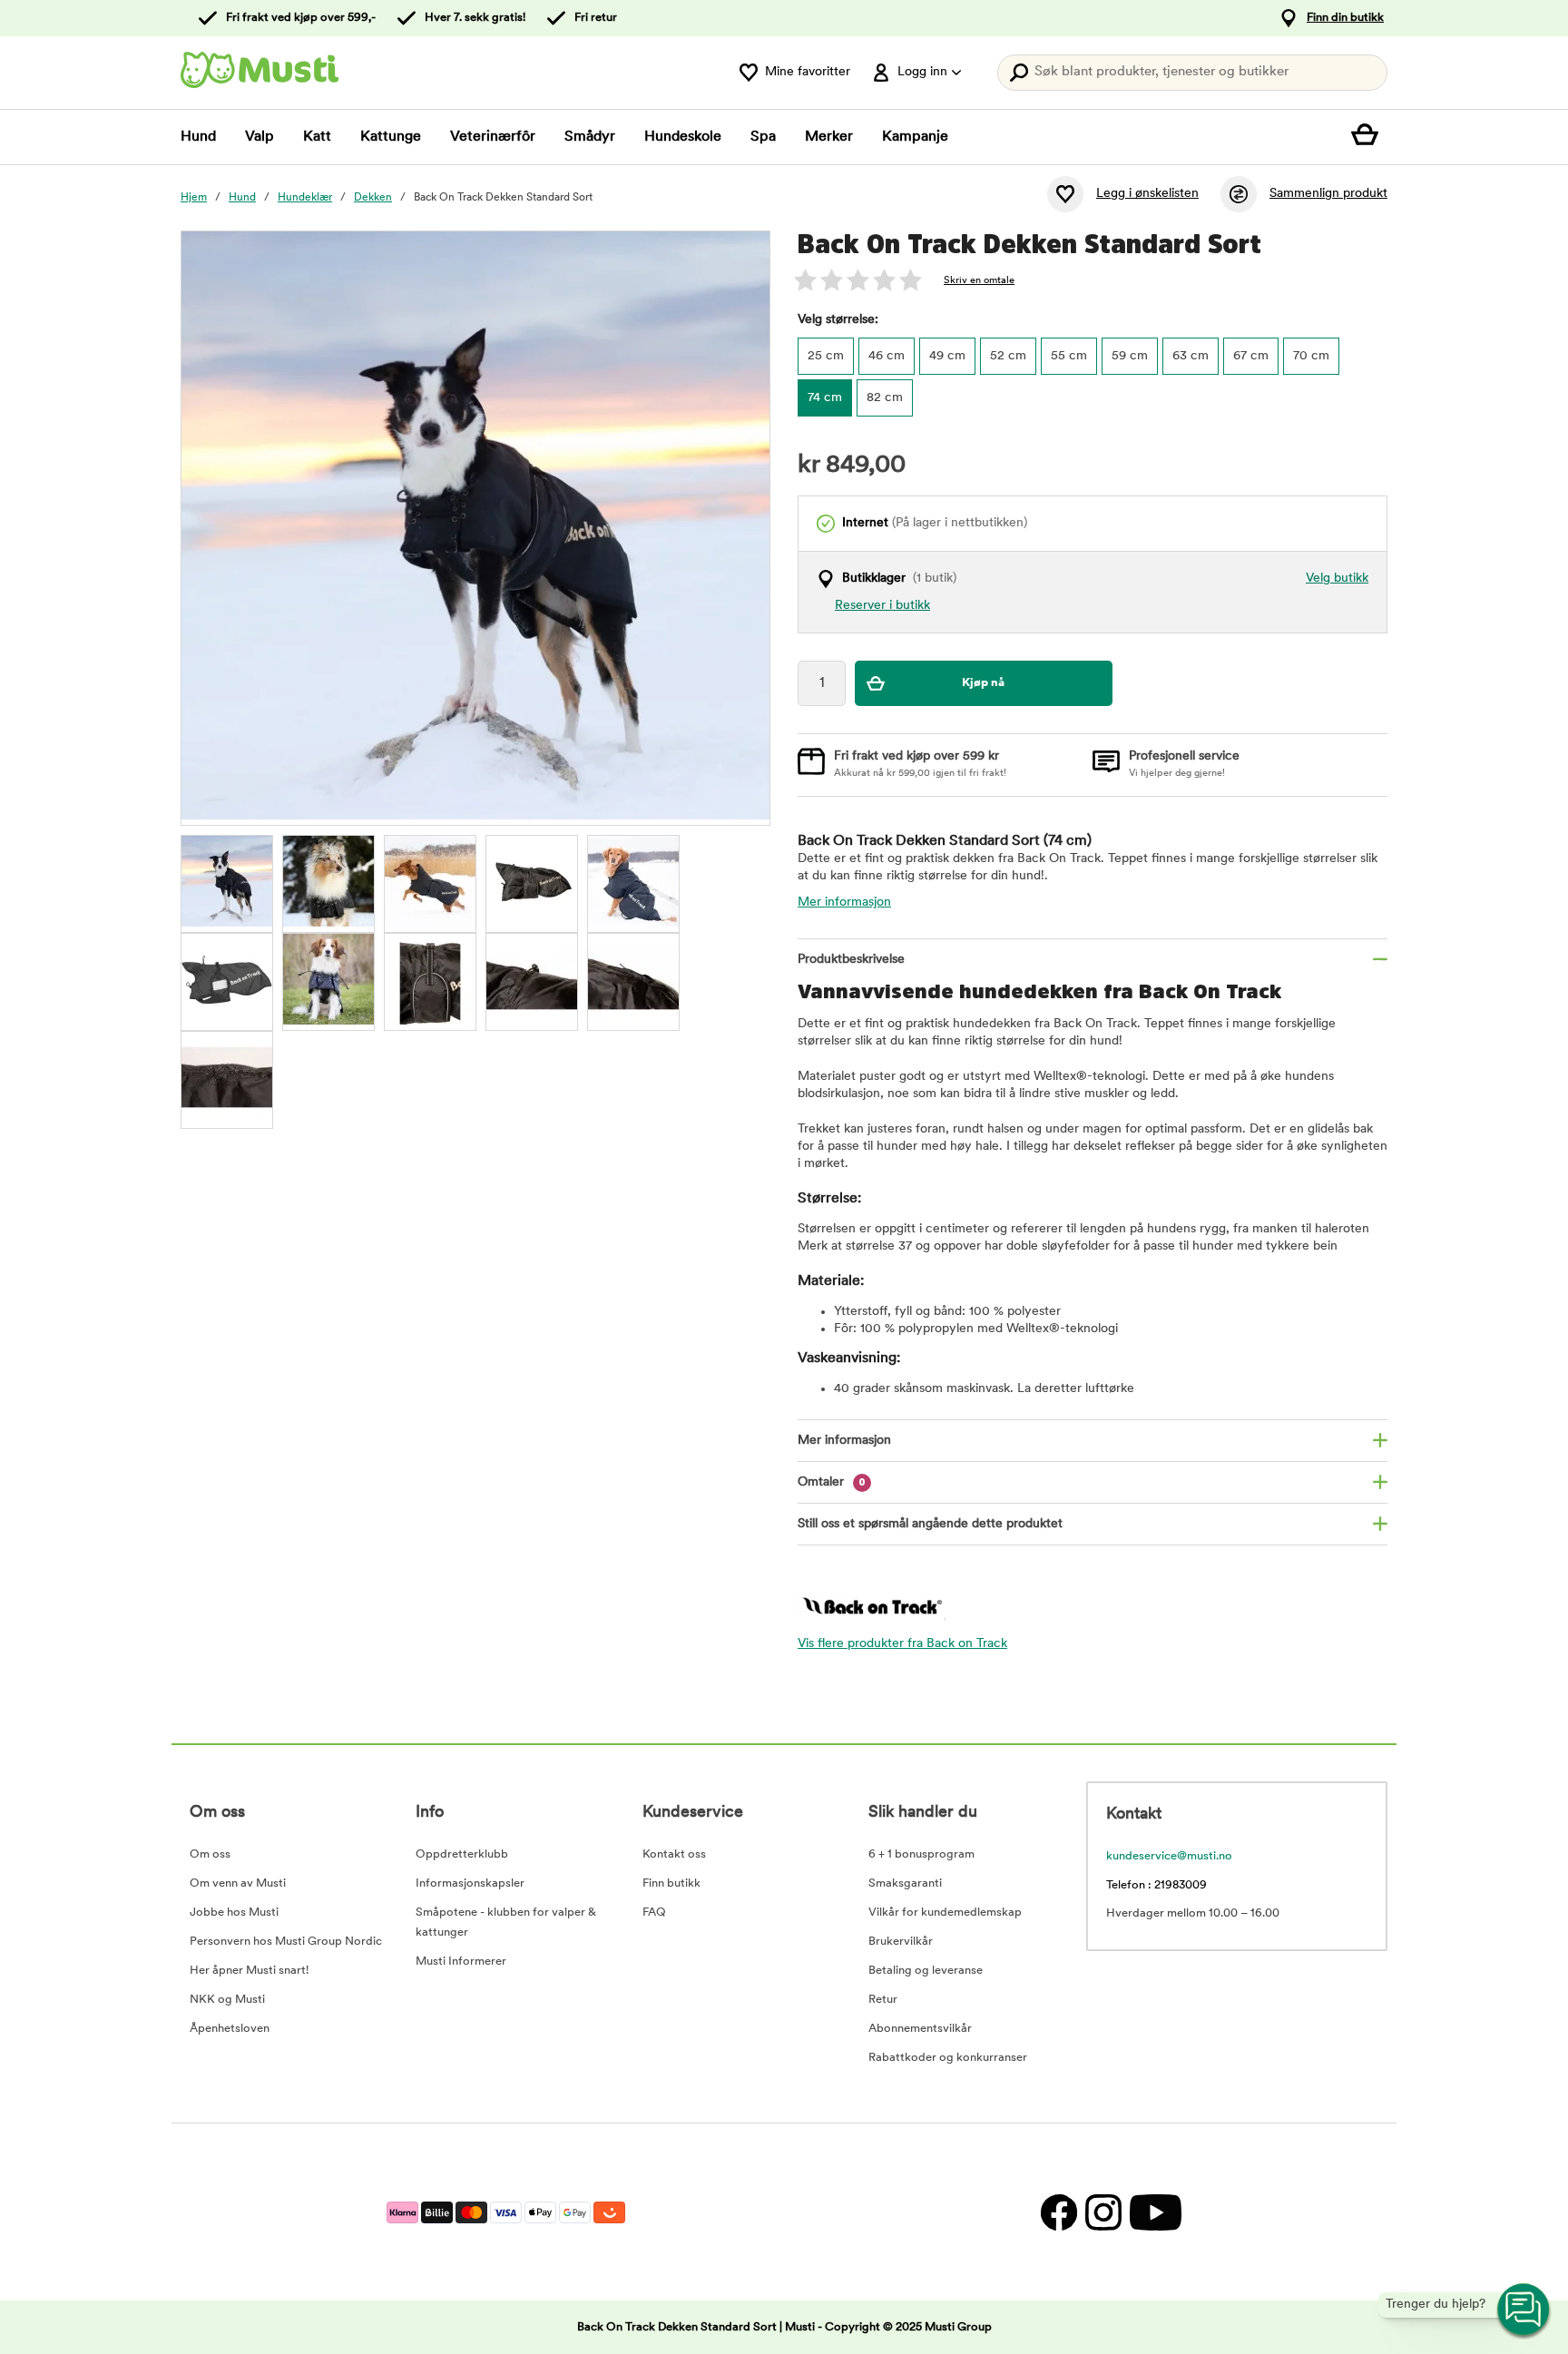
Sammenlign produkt (1328, 194)
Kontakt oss (674, 1854)
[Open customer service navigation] (1524, 2310)
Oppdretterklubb (462, 1854)
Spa (763, 137)
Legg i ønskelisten (1147, 194)
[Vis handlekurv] (1369, 137)
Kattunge (391, 137)
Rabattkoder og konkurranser (948, 2058)
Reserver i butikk (882, 606)
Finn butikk (671, 1883)
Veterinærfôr (493, 137)
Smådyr (590, 137)
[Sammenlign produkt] (1239, 194)
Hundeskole (683, 137)
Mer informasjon (844, 902)
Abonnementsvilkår (920, 2029)
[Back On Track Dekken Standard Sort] (227, 881)
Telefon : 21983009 (1156, 1885)
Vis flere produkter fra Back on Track (902, 1644)
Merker (829, 137)
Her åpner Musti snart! (249, 1971)
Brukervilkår (901, 1942)
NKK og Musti (227, 2000)
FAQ (654, 1913)
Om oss (210, 1854)
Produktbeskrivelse (851, 960)
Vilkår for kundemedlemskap (945, 1913)
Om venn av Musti (238, 1883)
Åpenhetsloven (230, 2029)
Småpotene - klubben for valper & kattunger (506, 1922)
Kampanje (915, 137)
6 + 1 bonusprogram (921, 1854)
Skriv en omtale (979, 281)
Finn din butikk (1345, 18)
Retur (883, 2000)
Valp (260, 137)
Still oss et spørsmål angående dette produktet (930, 1524)
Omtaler (832, 1482)
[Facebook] (1058, 2212)
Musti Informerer (461, 1962)
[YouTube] (1153, 2212)
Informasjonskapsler (470, 1883)
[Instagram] (1103, 2212)
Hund (198, 137)
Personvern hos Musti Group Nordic (286, 1942)
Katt (317, 137)
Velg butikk (1337, 579)
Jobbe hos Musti (234, 1913)
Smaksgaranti (905, 1883)
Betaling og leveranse (926, 1971)
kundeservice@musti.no (1169, 1856)
